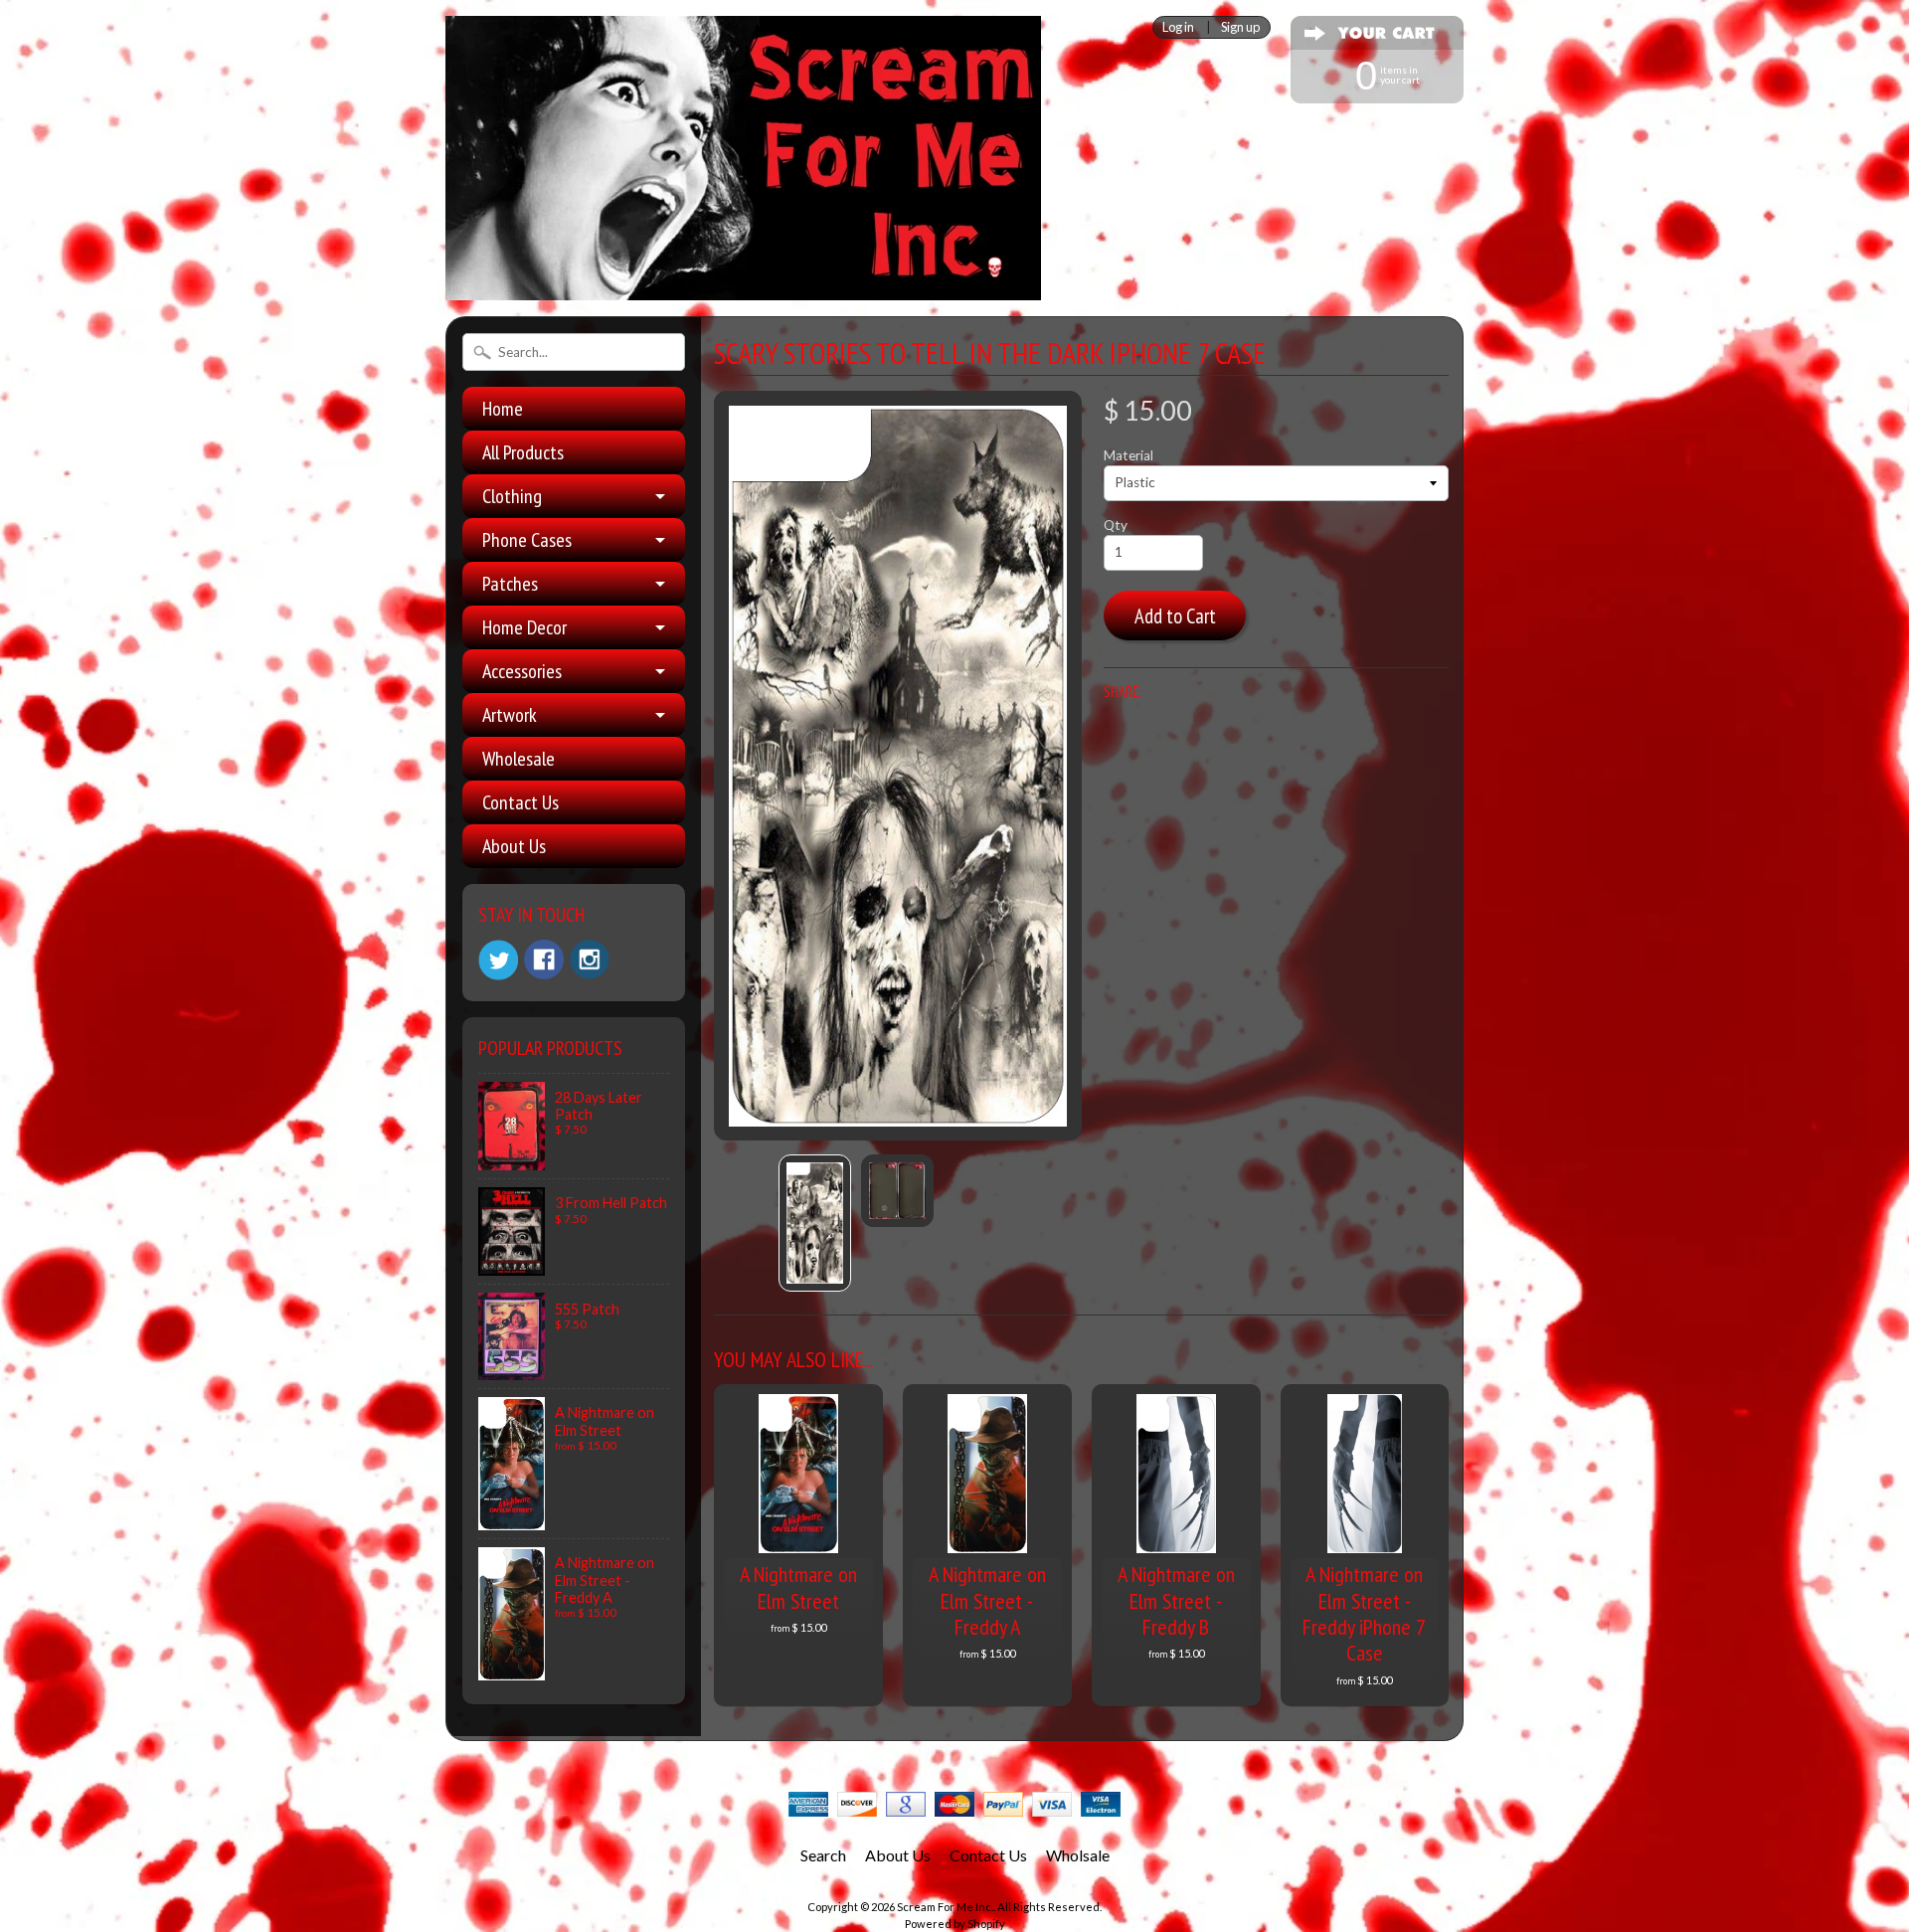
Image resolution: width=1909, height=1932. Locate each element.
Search (823, 1855)
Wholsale (1078, 1855)
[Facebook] (544, 960)
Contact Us (521, 802)
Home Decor (524, 627)
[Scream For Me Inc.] (743, 288)
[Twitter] (498, 960)
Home (503, 409)
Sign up (1240, 27)
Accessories (522, 671)
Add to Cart (1175, 616)
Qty (1116, 525)
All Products (523, 452)
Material (1128, 455)
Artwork (510, 715)
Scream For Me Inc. (945, 1907)
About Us (514, 846)
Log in (1178, 27)
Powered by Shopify (955, 1924)
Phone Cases (527, 540)
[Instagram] (590, 960)
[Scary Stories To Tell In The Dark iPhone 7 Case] (815, 1223)
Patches (510, 584)
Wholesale (519, 759)
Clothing (512, 496)
